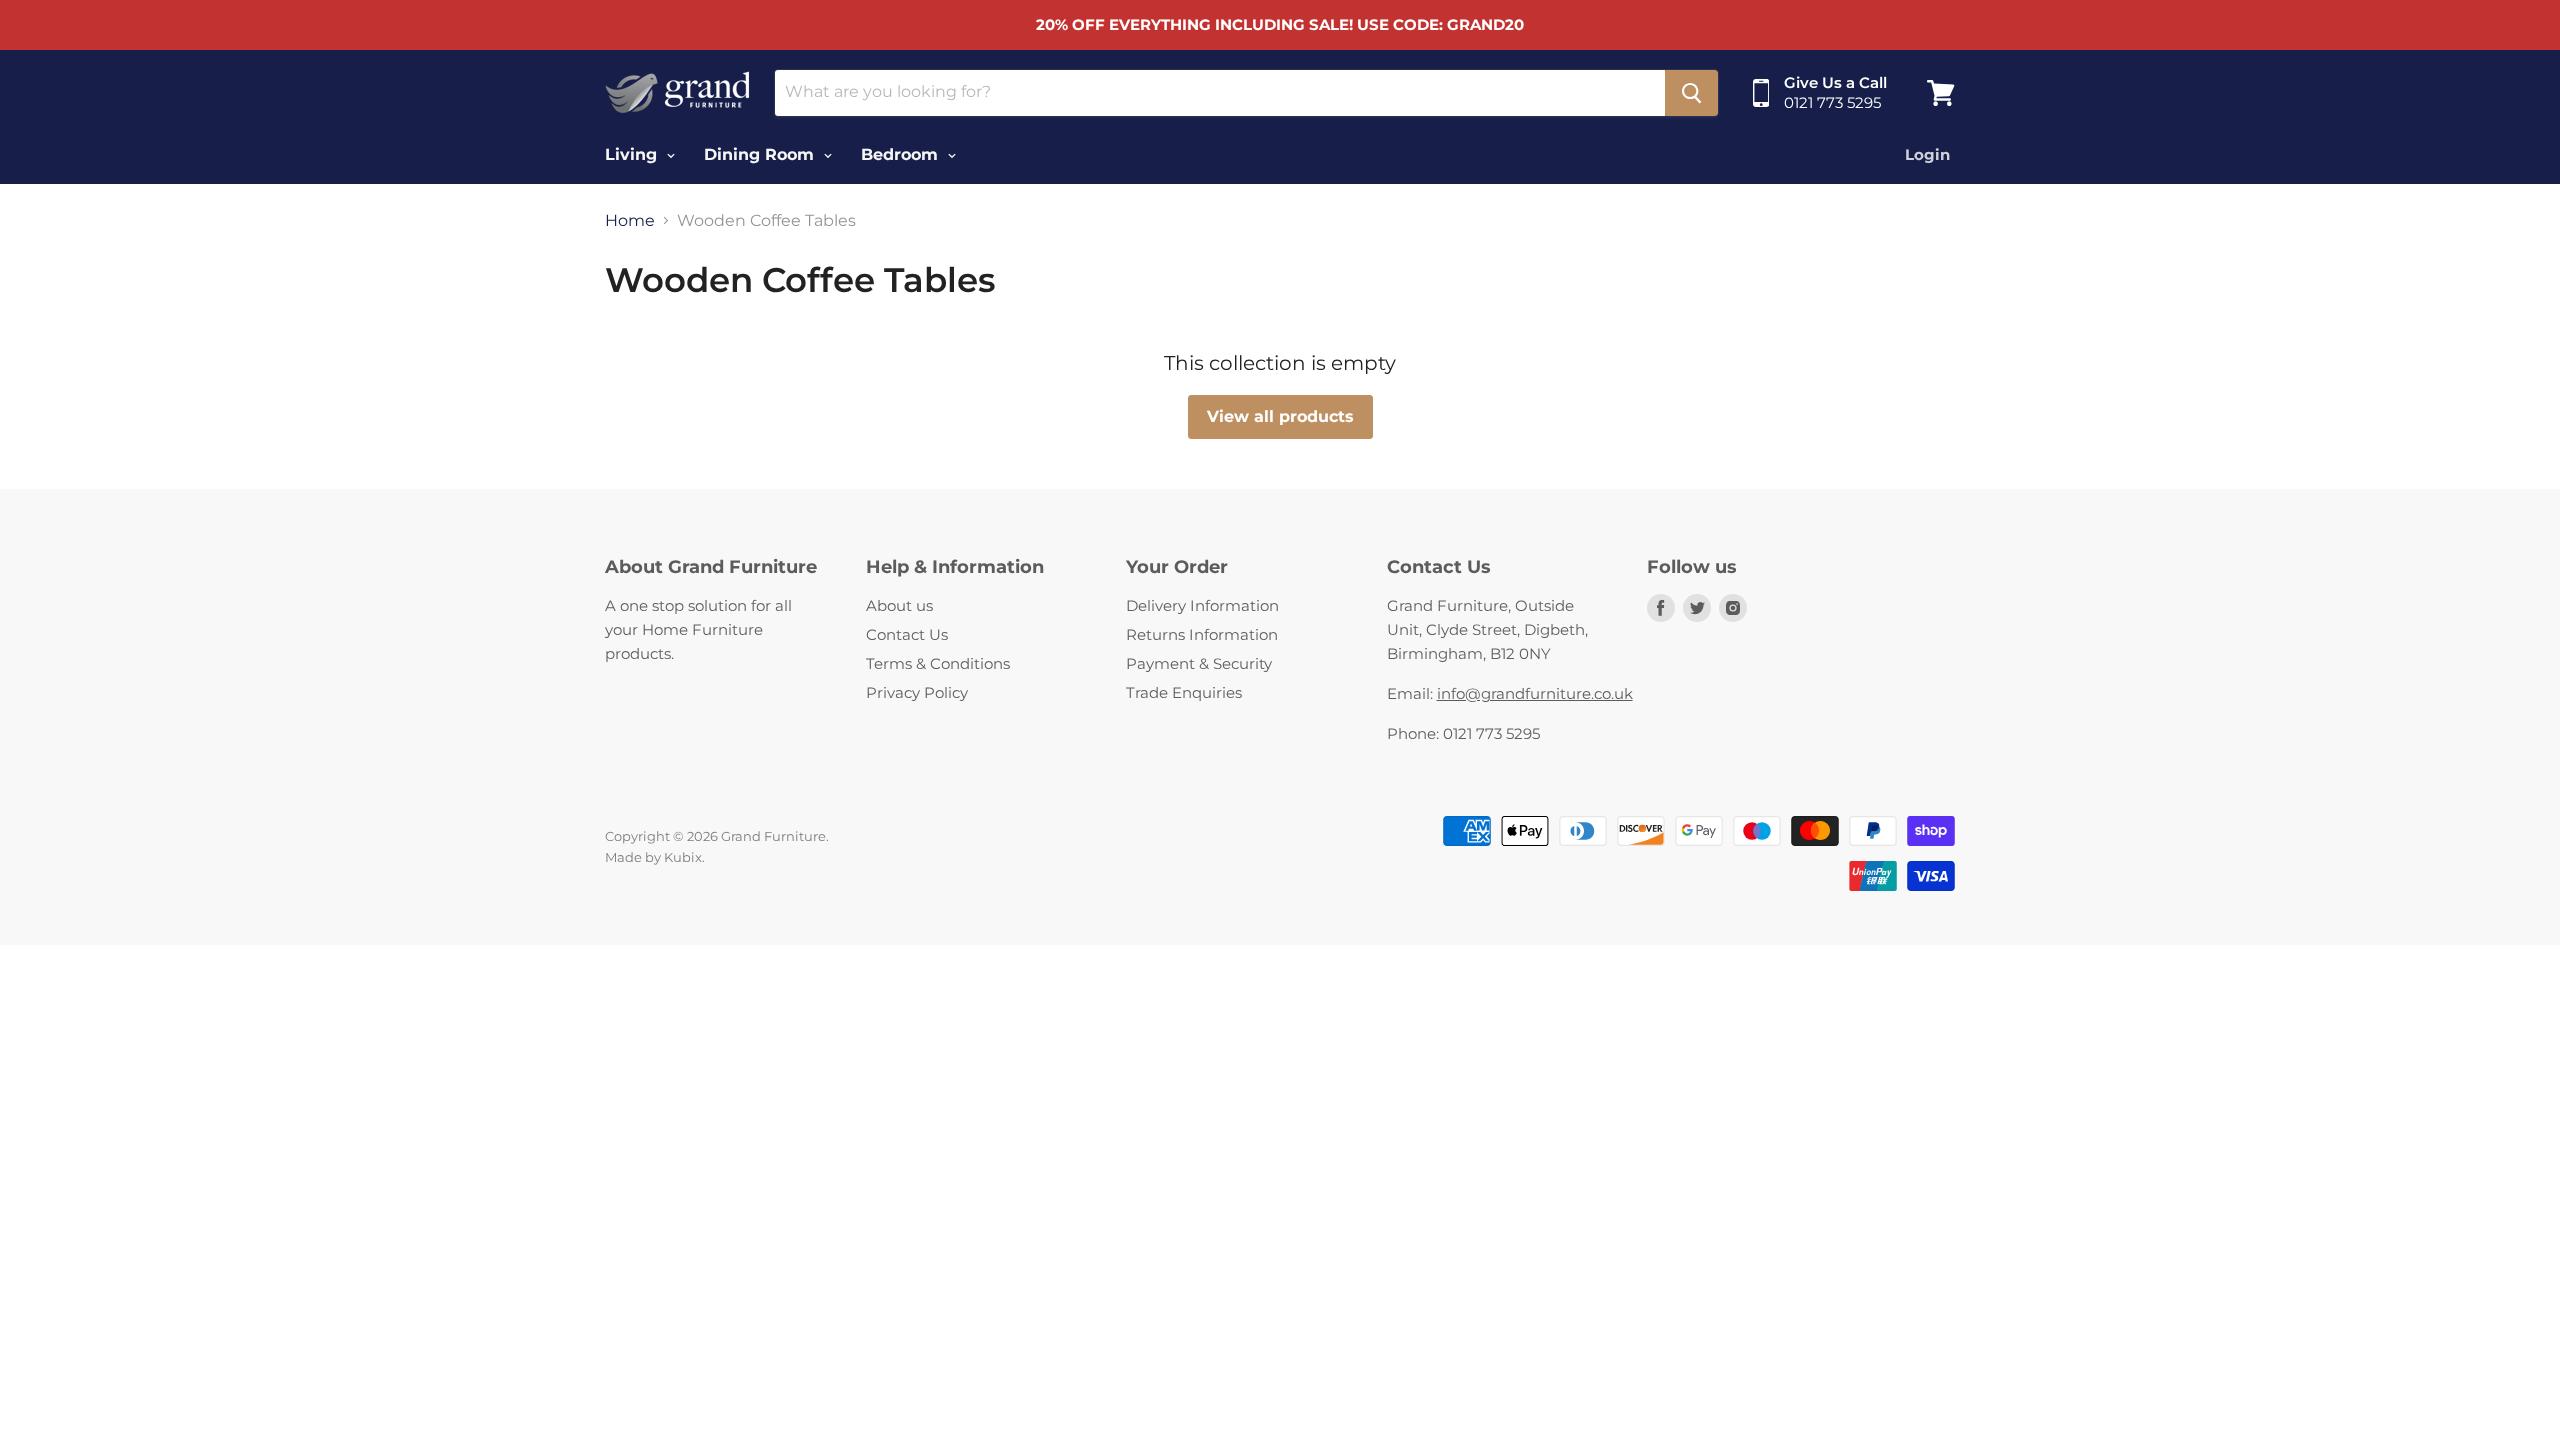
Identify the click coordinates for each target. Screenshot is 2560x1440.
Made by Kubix (653, 857)
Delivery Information (1202, 605)
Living (633, 154)
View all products (1280, 416)
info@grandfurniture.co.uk (1535, 693)
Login (1927, 154)
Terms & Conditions (938, 663)
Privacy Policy (917, 692)
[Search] (1691, 93)
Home (630, 221)
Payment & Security (1199, 663)
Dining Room (761, 154)
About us (899, 605)
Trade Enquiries (1184, 692)
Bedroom (902, 154)
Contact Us (907, 634)
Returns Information (1202, 634)
